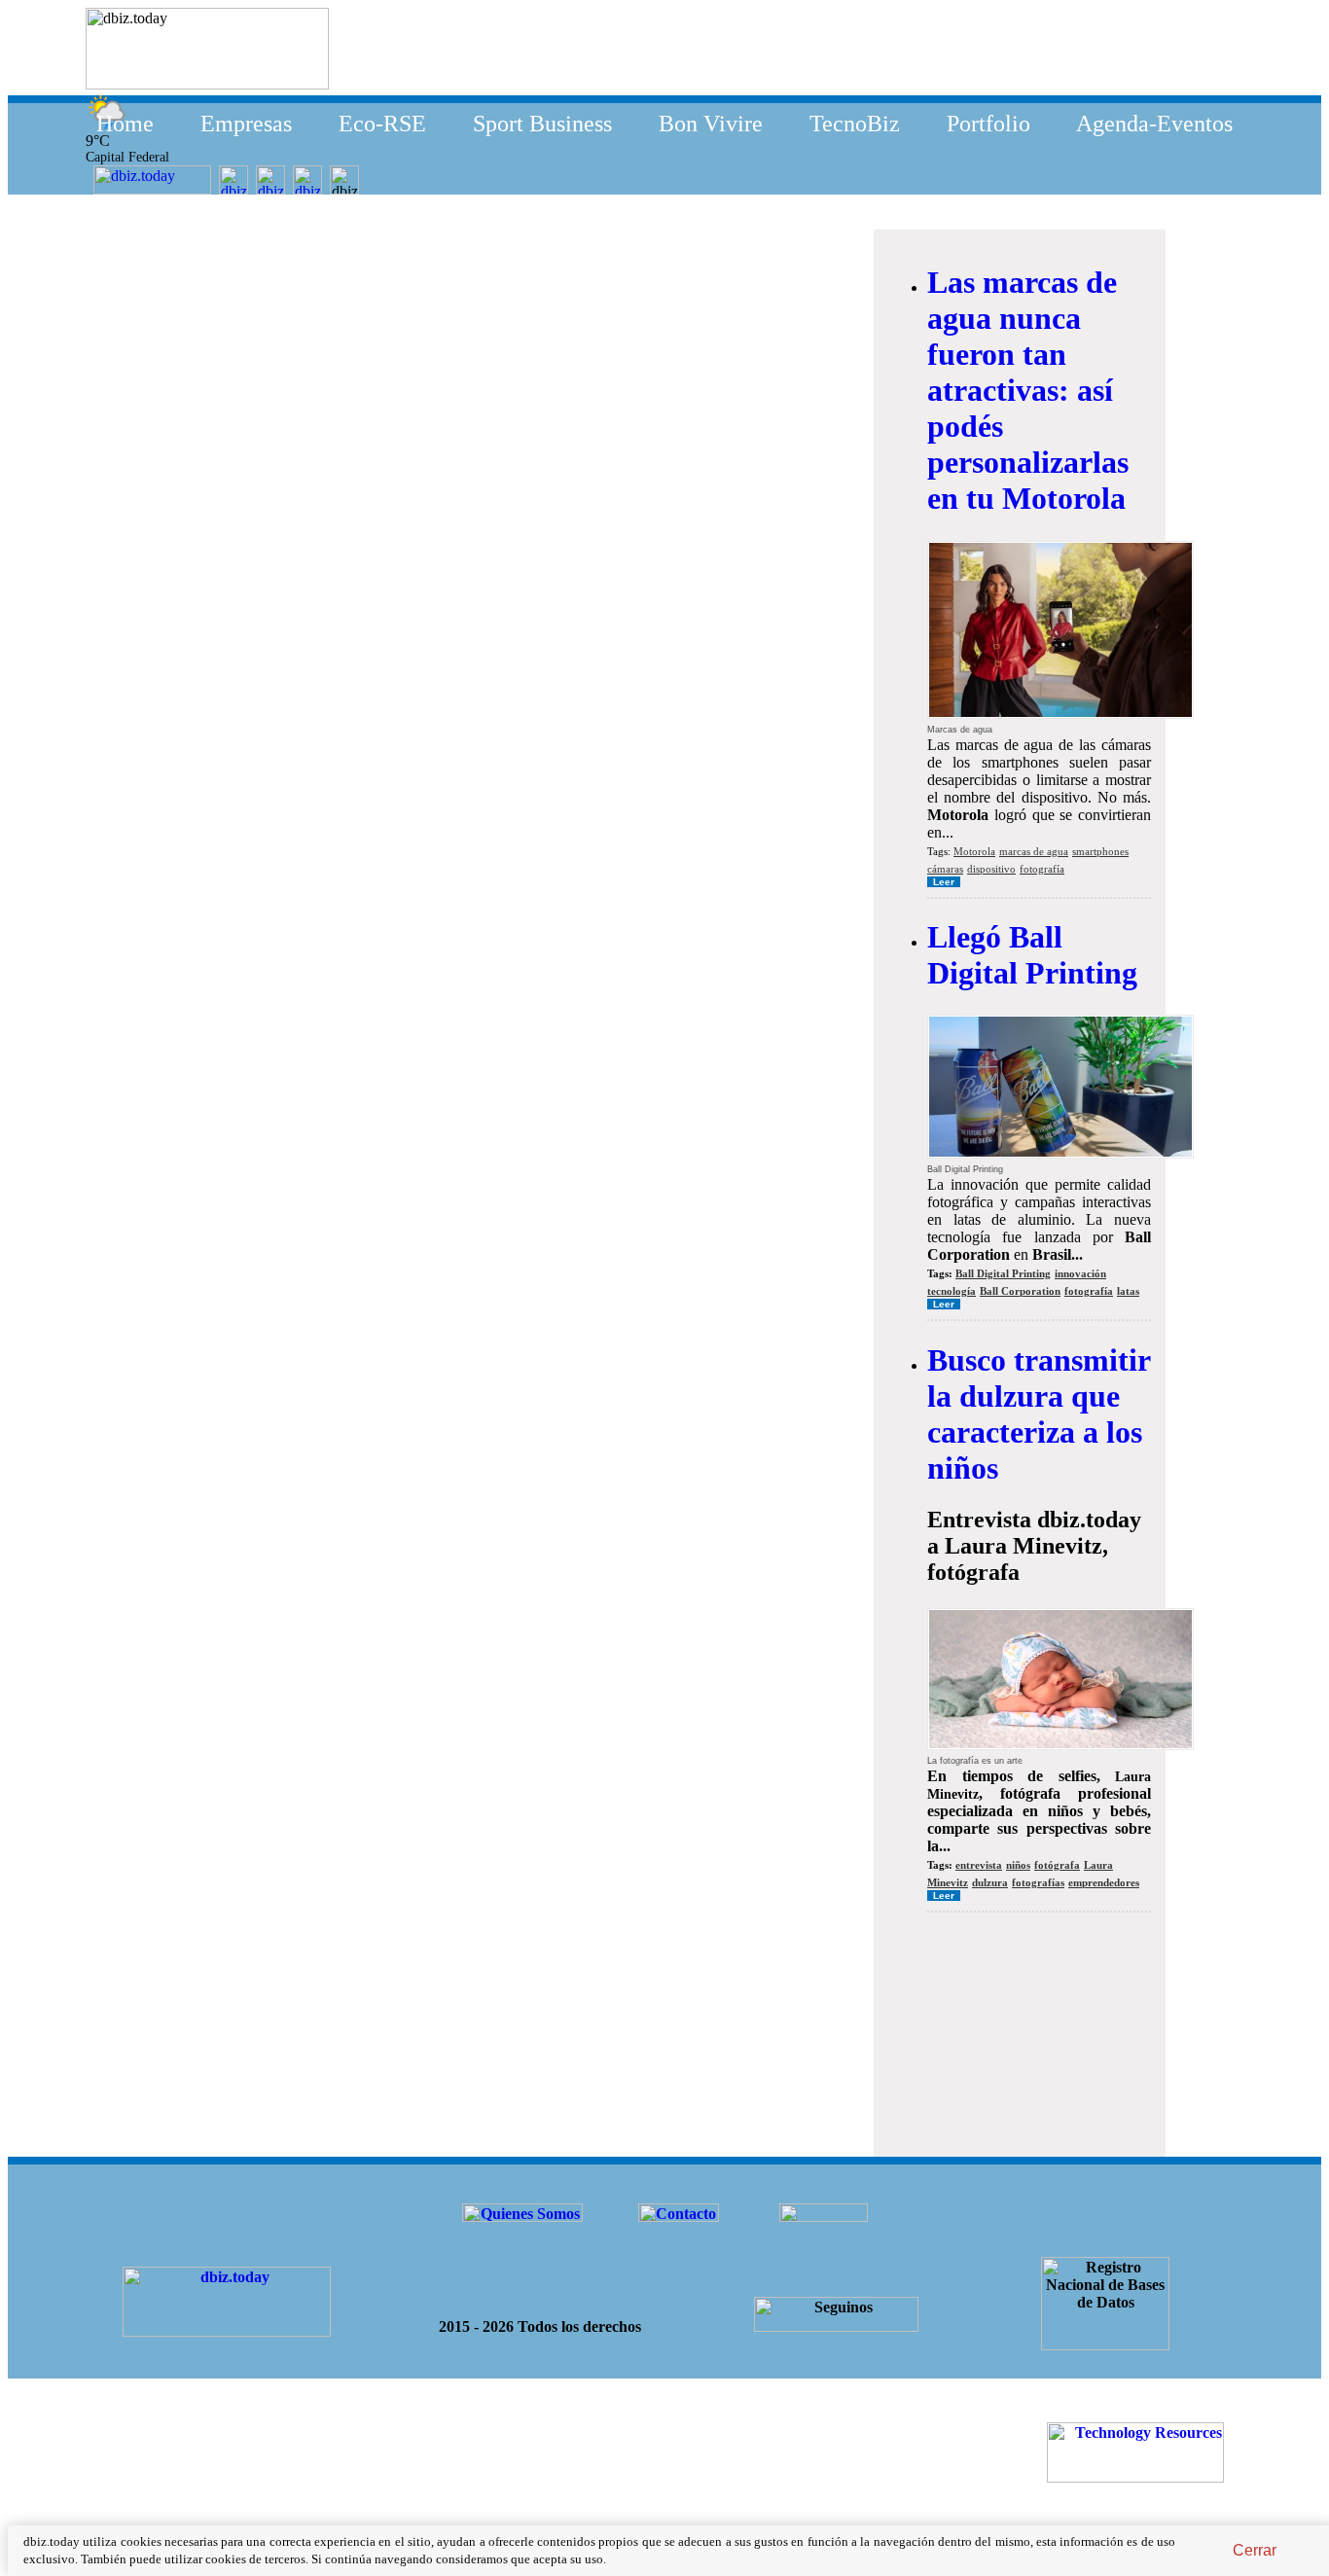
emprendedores (1104, 1882)
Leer (944, 882)
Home (125, 124)
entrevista (979, 1865)
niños (1018, 1865)
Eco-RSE (382, 124)
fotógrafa (1057, 1865)
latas (1128, 1291)
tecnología (952, 1291)
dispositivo (991, 869)
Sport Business (542, 124)
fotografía (1042, 869)
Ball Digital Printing (1003, 1273)
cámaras (945, 869)
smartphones (1100, 851)
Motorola (974, 851)
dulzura (990, 1882)
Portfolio (988, 124)
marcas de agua (1034, 851)
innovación (1080, 1273)
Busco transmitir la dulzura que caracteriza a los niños (1039, 1414)
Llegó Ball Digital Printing (1032, 955)
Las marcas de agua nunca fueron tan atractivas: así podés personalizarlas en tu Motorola (1028, 390)
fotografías (1038, 1882)
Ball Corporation (1020, 1291)
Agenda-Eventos (1154, 124)
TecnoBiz (855, 124)
